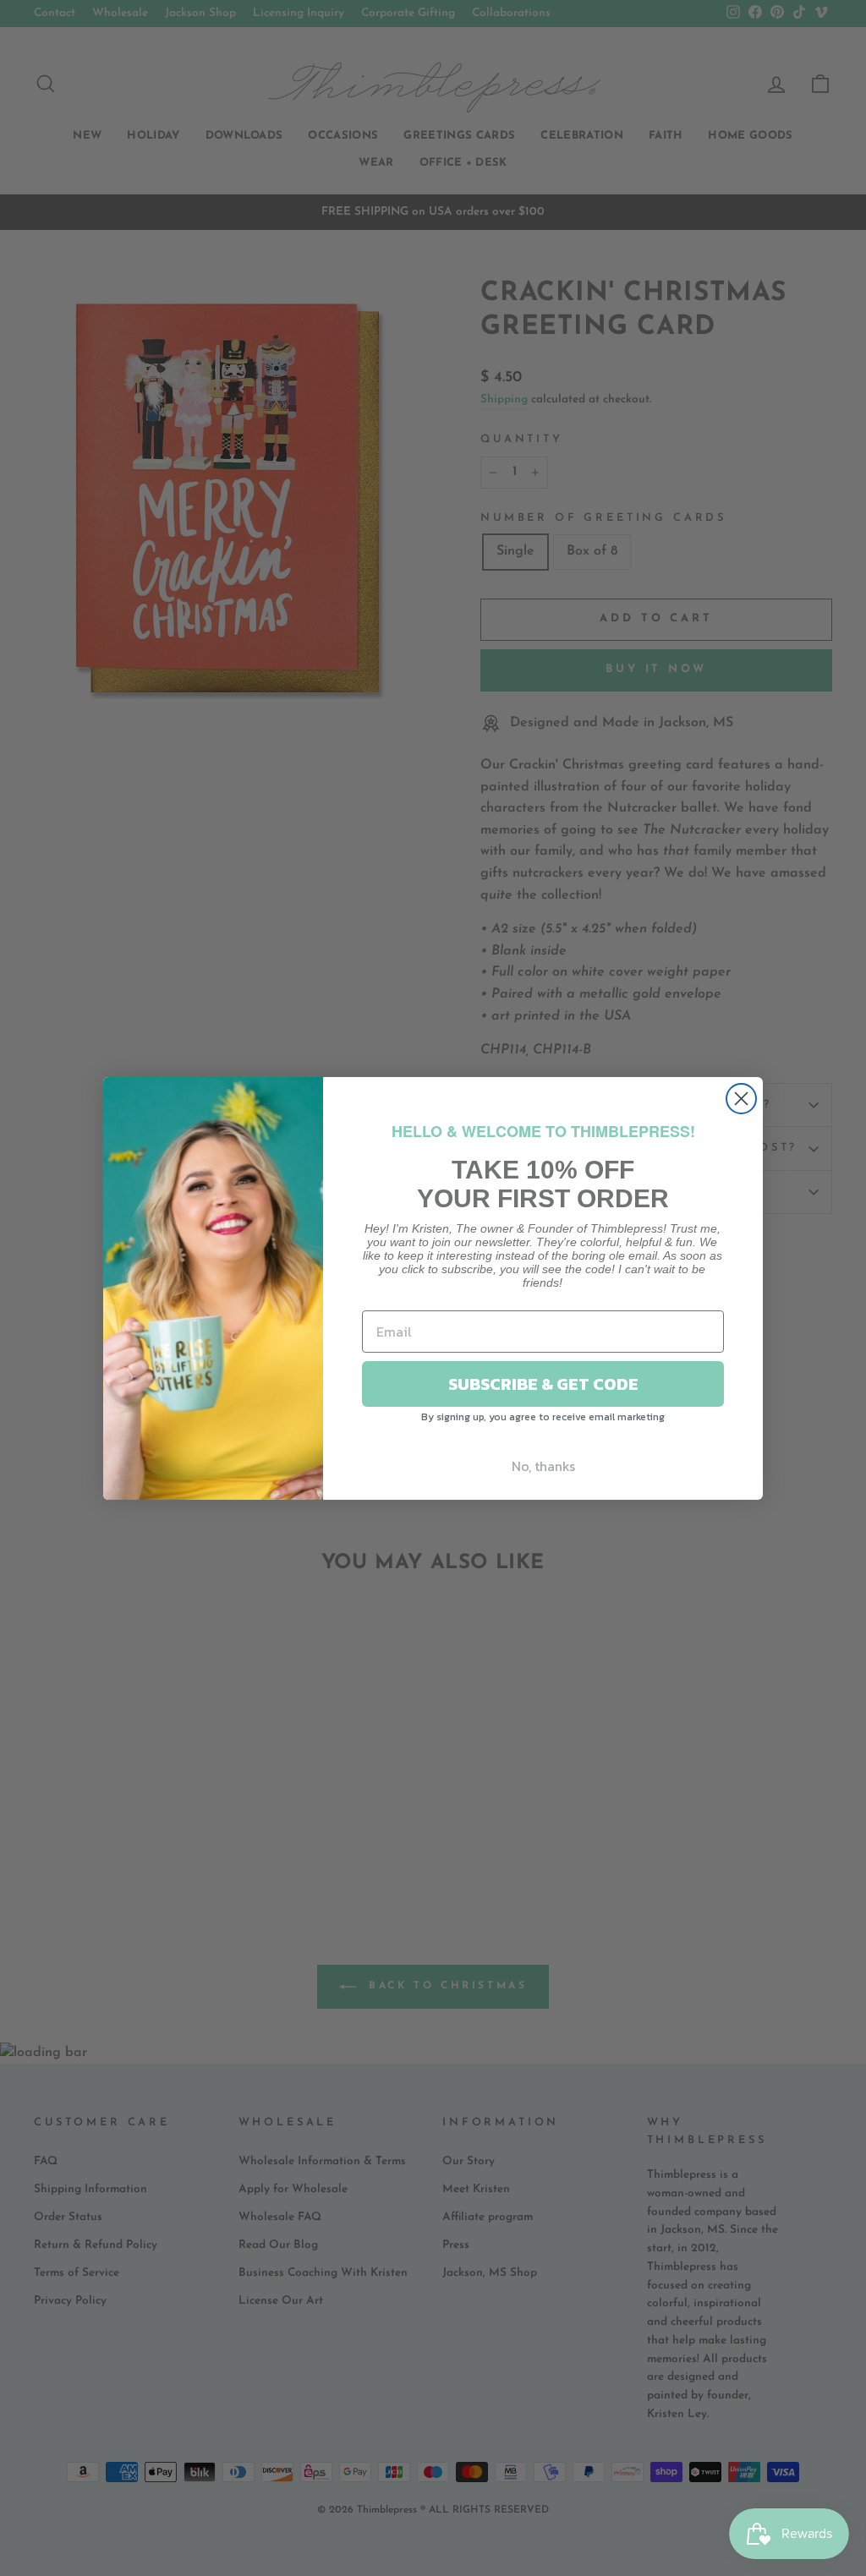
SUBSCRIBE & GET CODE (543, 1384)
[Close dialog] (741, 1099)
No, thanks (543, 1466)
